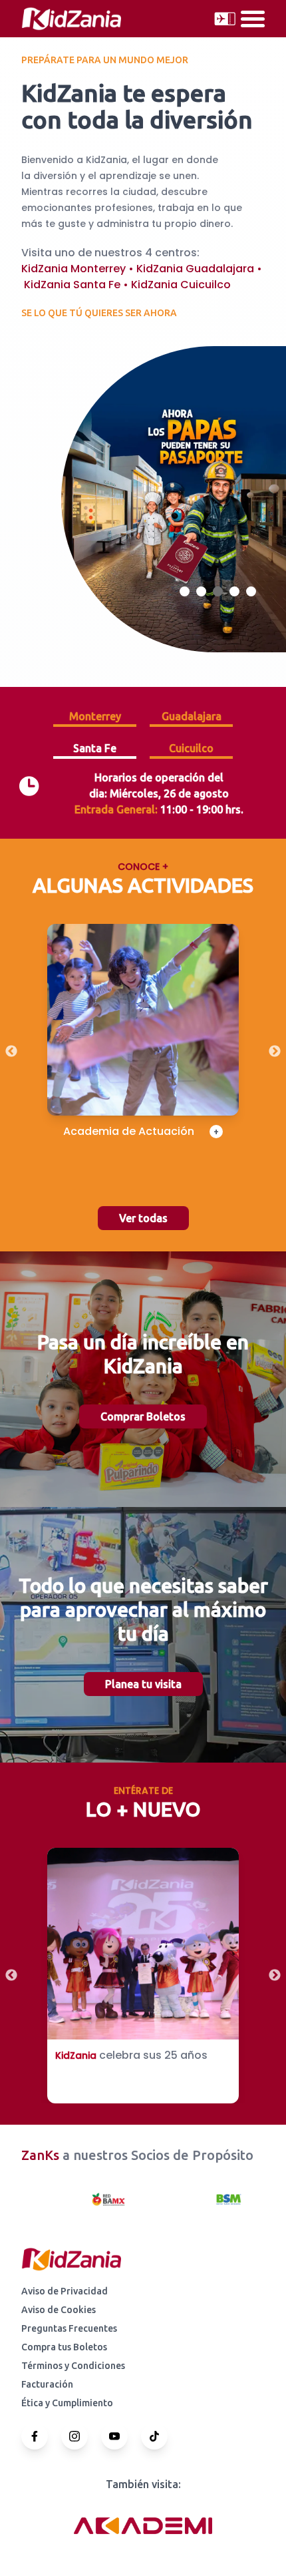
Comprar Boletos (143, 1416)
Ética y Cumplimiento (67, 2403)
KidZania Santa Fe (72, 285)
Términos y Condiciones (73, 2366)
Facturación (47, 2384)
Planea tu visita (143, 1684)
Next (275, 1052)
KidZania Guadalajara (195, 269)
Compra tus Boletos (64, 2347)
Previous (11, 1052)
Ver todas (143, 1218)
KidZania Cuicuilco (181, 285)
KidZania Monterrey (73, 269)
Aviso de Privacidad (65, 2291)
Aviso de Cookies (59, 2310)
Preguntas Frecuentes (69, 2328)
